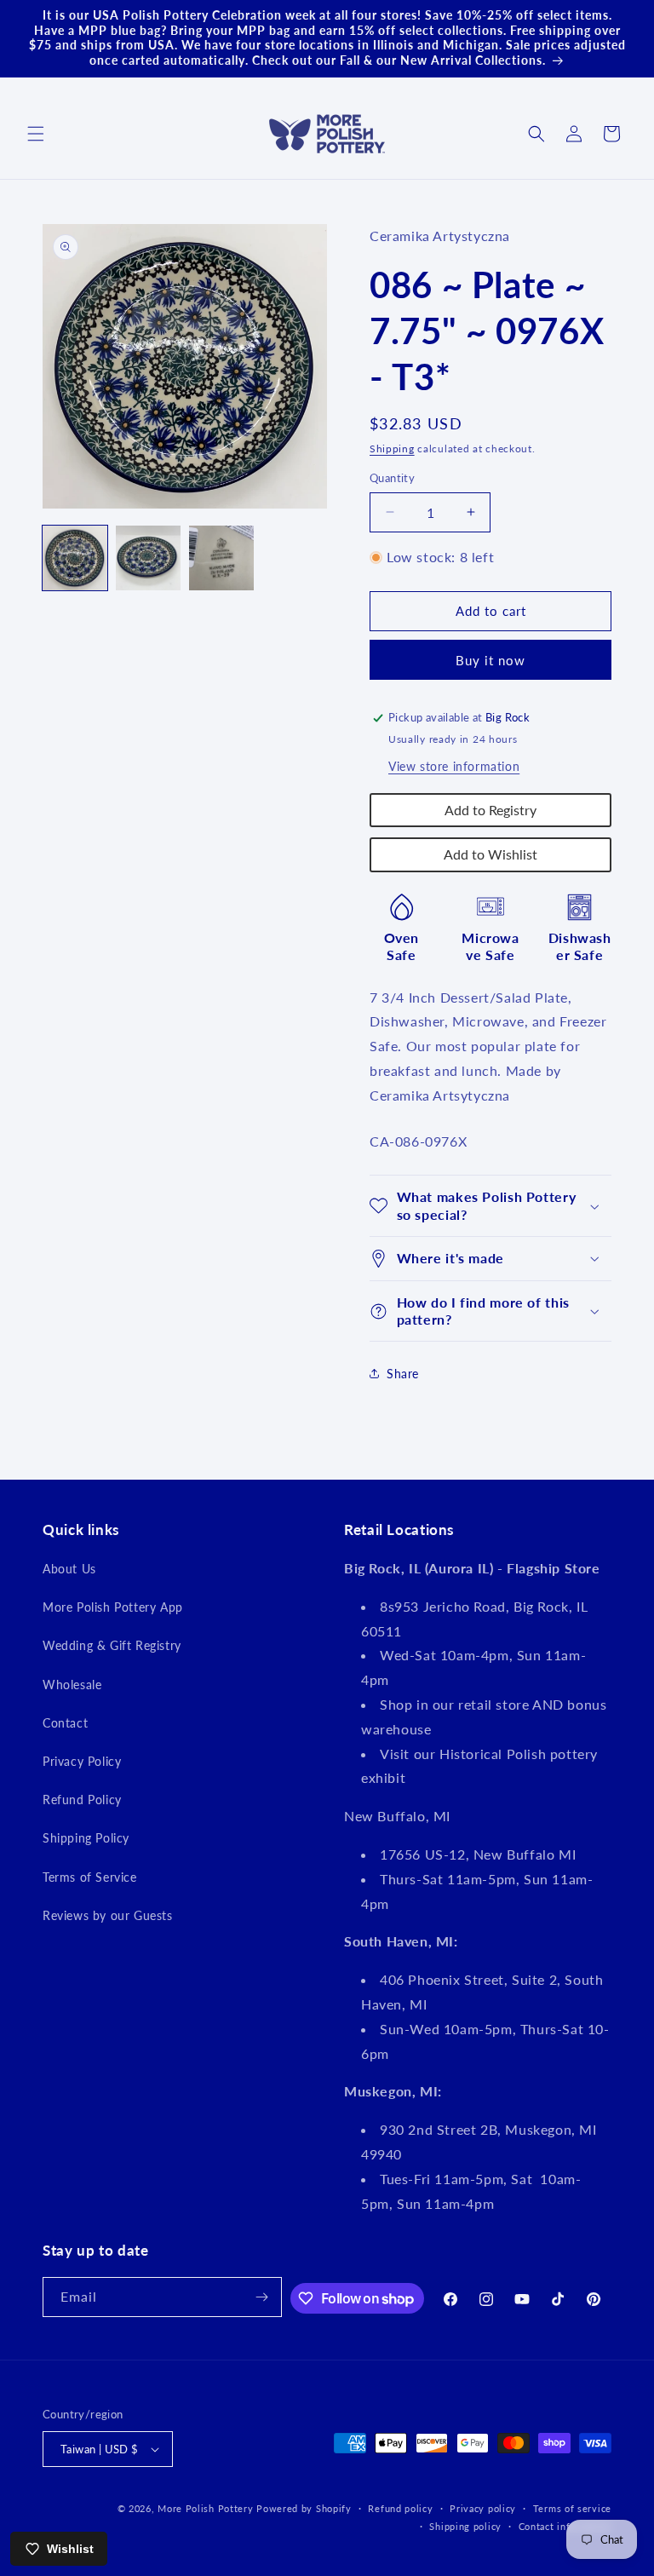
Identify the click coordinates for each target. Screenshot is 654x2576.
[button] (36, 134)
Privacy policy (483, 2508)
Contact (65, 1723)
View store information (454, 766)
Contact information (565, 2526)
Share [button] (403, 1374)
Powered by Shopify (304, 2508)
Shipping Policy (86, 1838)
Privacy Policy (82, 1761)
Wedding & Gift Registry (112, 1645)
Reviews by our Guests (108, 1915)
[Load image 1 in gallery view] (75, 558)
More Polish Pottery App (113, 1607)
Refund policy (400, 2508)
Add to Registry (490, 810)
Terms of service (572, 2508)
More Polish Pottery (205, 2508)
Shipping (392, 448)
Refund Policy (82, 1800)
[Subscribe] (262, 2297)
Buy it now (490, 660)
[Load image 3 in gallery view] (221, 558)
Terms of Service (90, 1877)
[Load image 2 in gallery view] (148, 558)
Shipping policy (465, 2526)
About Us (69, 1569)
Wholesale (72, 1685)
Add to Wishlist (490, 854)
